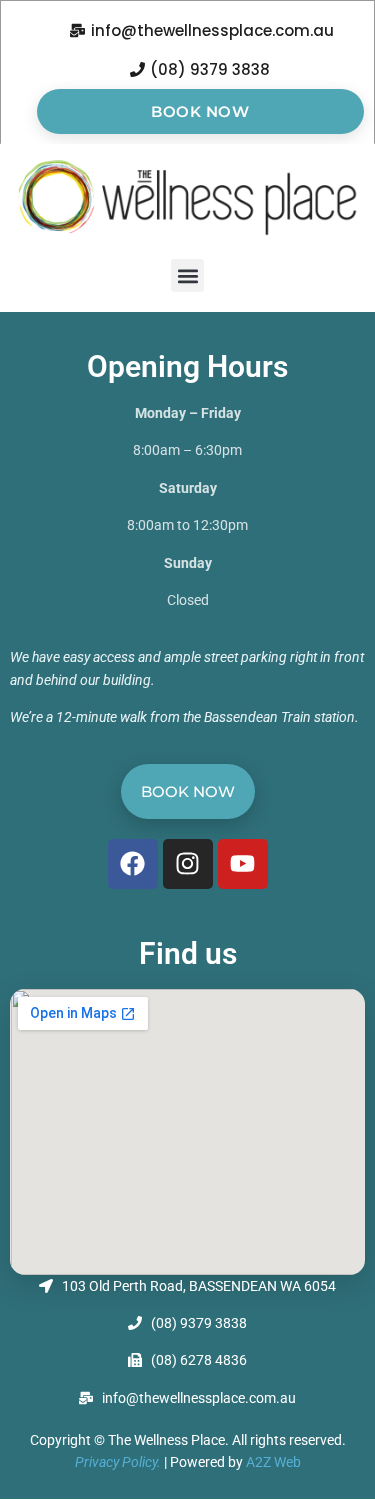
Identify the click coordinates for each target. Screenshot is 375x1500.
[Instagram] (188, 864)
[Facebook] (133, 864)
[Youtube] (243, 864)
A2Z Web (273, 1462)
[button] (187, 275)
